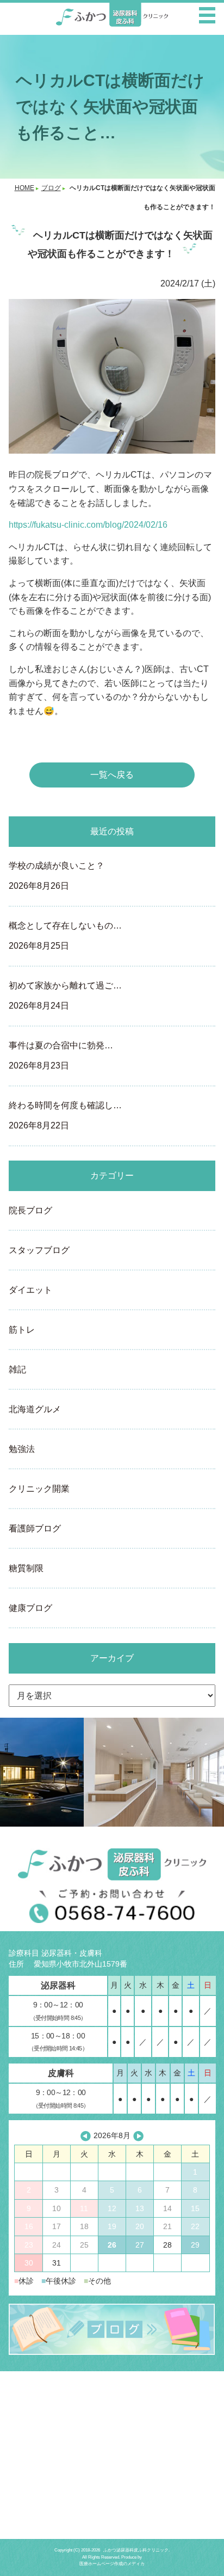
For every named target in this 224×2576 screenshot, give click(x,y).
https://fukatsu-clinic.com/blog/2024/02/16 (88, 525)
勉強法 (22, 1449)
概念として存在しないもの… (65, 936)
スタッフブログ (39, 1250)
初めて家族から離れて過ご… (65, 996)
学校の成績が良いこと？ (57, 876)
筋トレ (22, 1330)
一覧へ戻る (112, 775)
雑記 (17, 1369)
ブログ (51, 188)
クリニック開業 (39, 1489)
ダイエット (30, 1290)
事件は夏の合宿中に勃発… (61, 1055)
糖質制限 (26, 1568)
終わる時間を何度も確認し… (65, 1115)
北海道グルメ (35, 1409)
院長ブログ (30, 1210)
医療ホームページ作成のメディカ (112, 2564)
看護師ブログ (35, 1528)
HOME (24, 188)
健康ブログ (30, 1608)
